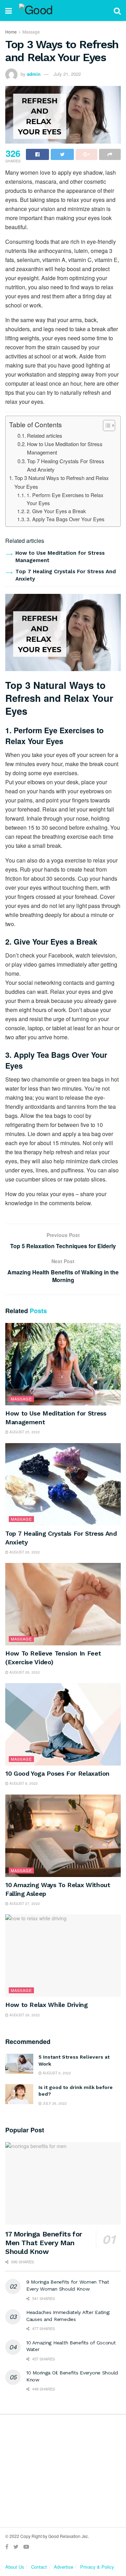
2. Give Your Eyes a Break (56, 511)
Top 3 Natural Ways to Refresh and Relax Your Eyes (62, 482)
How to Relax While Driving (47, 2005)
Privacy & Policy (97, 2567)
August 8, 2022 (23, 1783)
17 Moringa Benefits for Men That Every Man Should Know (44, 2243)
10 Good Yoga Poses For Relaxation (57, 1773)
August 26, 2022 (24, 1552)
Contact (39, 2567)
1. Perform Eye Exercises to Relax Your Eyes (65, 499)
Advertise (64, 2567)
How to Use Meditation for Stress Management (65, 448)
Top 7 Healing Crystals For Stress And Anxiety (66, 465)
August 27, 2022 (24, 1904)
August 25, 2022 (24, 1432)
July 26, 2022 (54, 2103)
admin (34, 74)
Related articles (45, 435)
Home (11, 32)
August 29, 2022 (24, 2015)
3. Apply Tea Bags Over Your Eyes (65, 519)
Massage (31, 32)
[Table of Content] (109, 425)
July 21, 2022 (67, 74)
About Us (15, 2567)
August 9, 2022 (56, 2073)
